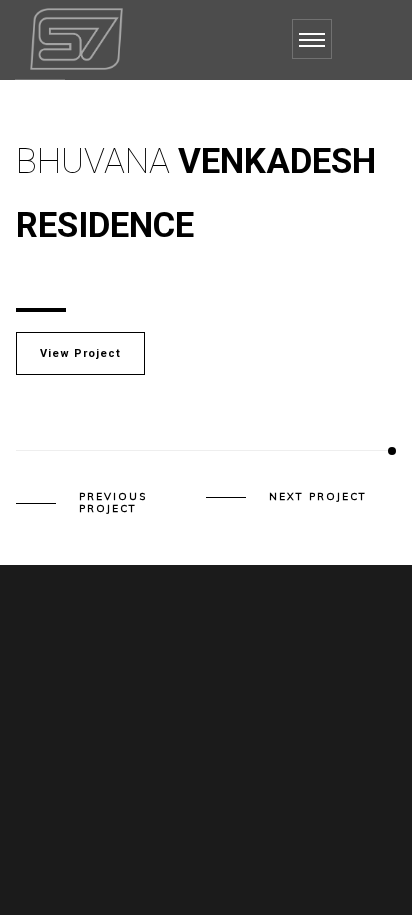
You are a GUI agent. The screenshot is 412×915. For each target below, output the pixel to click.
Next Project (318, 497)
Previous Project (113, 503)
